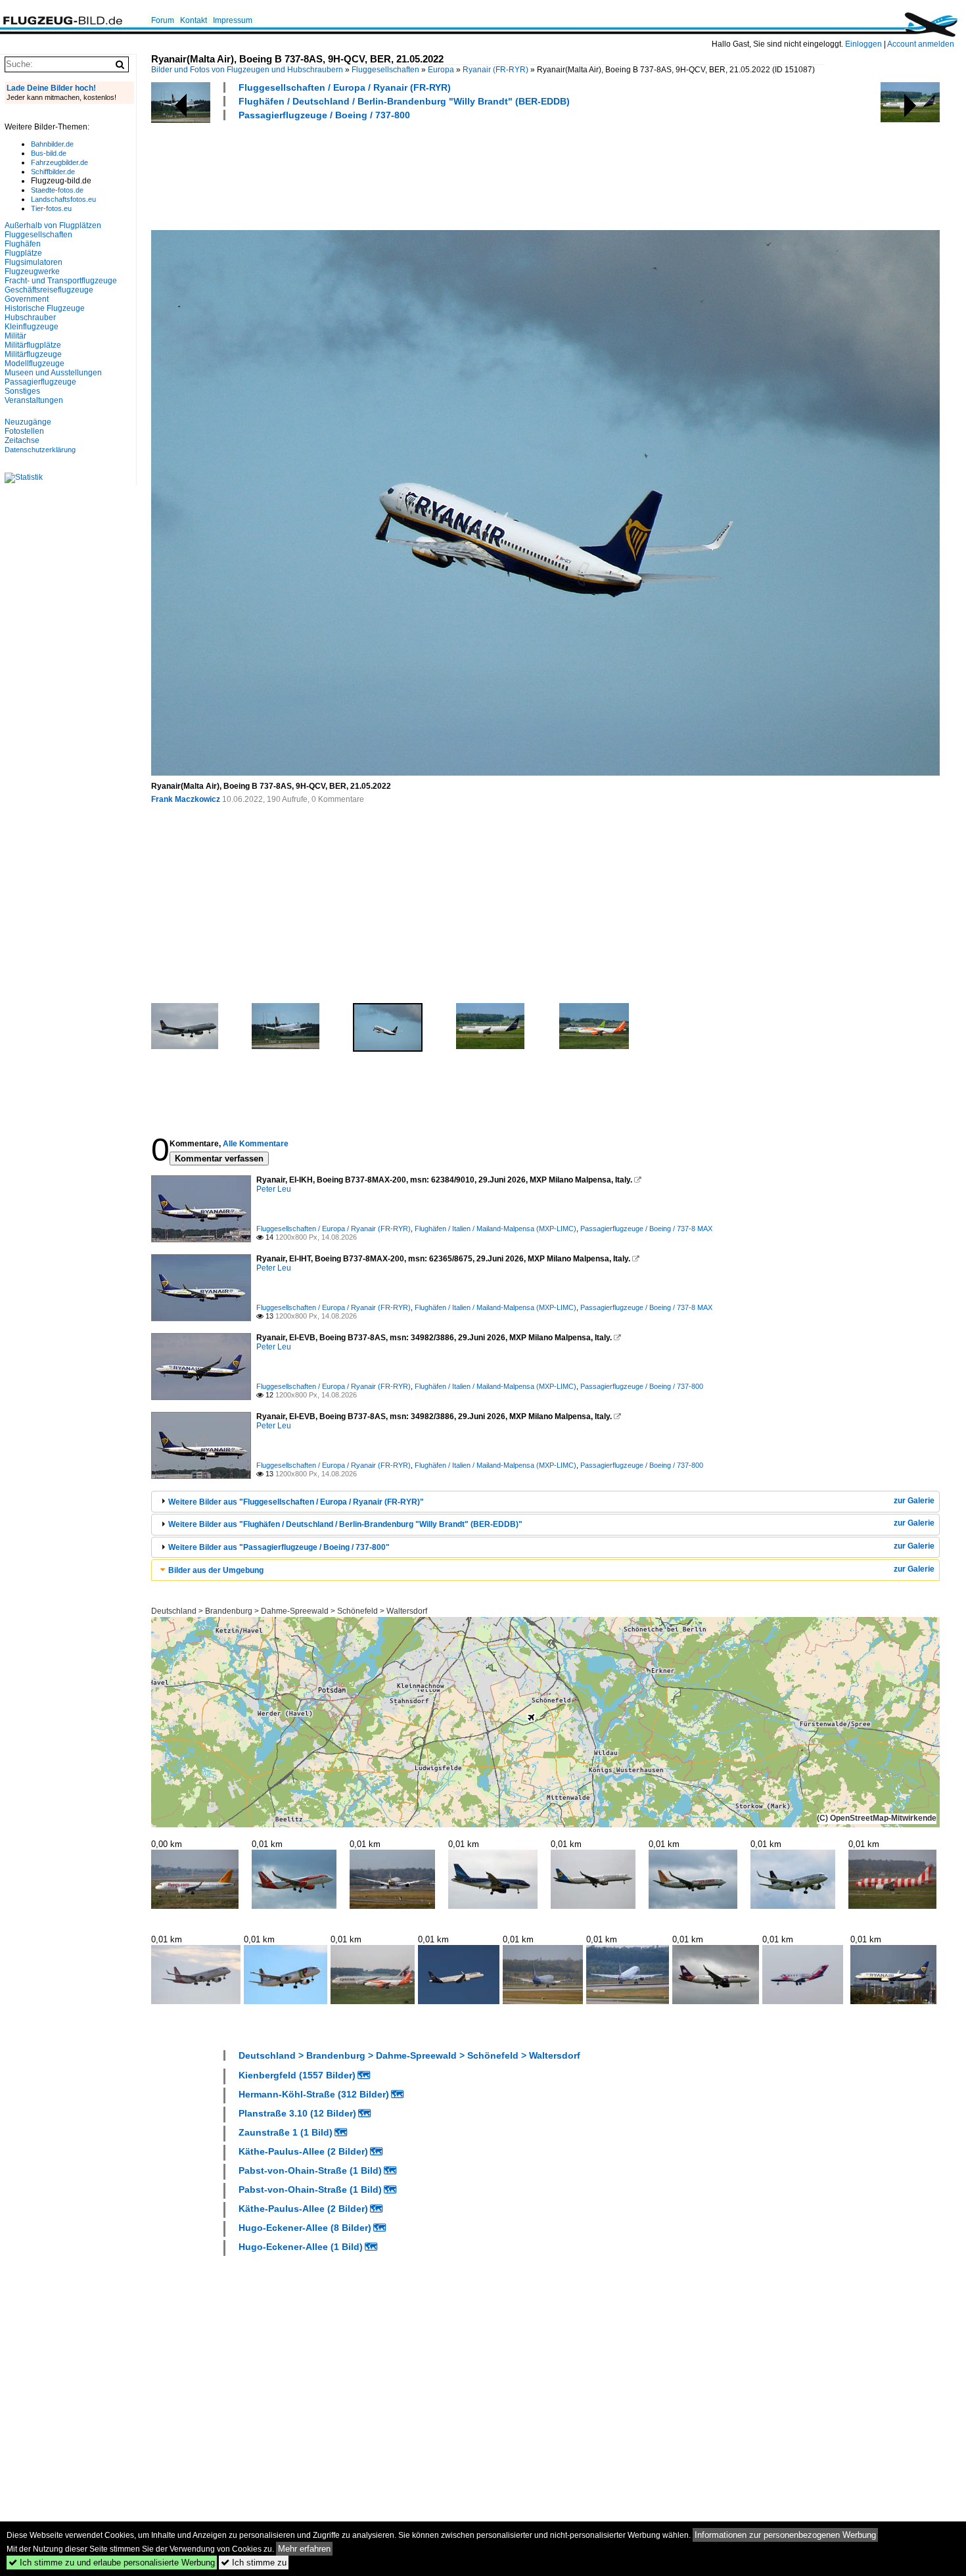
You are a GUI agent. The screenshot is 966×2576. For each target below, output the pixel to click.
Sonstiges (22, 391)
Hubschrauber (30, 317)
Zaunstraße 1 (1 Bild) (286, 2132)
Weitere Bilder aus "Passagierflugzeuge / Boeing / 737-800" (279, 1547)
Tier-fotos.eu (51, 208)
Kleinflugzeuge (32, 327)
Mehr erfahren (304, 2549)
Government (27, 299)
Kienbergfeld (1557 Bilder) (297, 2075)
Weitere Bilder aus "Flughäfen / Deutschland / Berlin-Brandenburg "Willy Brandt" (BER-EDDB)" (345, 1524)
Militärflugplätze (33, 345)
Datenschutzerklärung (40, 450)
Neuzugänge (28, 422)
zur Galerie (914, 1501)
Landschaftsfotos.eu (63, 199)
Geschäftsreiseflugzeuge (49, 290)
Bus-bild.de (49, 153)
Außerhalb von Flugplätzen (53, 225)
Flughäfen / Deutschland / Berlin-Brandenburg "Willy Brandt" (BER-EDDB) (404, 101)
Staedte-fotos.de (57, 190)
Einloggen (863, 44)
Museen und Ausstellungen (53, 373)
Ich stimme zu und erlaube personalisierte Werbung (112, 2563)
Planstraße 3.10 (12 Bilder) (297, 2113)
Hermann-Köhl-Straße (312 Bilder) (314, 2094)
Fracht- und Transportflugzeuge (61, 281)
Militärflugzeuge (33, 354)
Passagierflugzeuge (40, 382)
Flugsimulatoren (34, 262)
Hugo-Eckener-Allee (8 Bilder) (305, 2228)
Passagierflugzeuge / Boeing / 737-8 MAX (646, 1229)
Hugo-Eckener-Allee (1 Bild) (301, 2247)
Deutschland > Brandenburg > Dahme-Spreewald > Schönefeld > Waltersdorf (289, 1611)
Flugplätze (23, 253)
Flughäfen (23, 244)
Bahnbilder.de (52, 144)
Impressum (233, 20)
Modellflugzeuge (34, 363)
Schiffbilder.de (53, 172)
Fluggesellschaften (385, 70)
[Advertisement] (390, 174)
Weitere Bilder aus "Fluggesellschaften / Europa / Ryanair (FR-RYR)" (296, 1502)
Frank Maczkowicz (186, 799)
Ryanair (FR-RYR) (495, 70)
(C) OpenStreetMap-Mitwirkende (877, 1818)
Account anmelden (921, 44)
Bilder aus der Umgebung (216, 1570)
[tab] (545, 1502)
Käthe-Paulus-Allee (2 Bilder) (303, 2151)
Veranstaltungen (34, 400)
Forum (163, 20)
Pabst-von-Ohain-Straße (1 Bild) (310, 2170)
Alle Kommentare (256, 1144)
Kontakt (194, 20)
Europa (441, 70)
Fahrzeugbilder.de (59, 162)
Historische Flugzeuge (45, 308)
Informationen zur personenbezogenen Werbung (785, 2535)
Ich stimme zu (254, 2563)
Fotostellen (24, 431)
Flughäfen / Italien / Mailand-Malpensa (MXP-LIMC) (495, 1229)
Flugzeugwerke (32, 271)
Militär (15, 336)
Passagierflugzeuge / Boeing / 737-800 (324, 115)
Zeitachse (22, 440)
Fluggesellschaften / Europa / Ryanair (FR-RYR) (345, 87)
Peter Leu (274, 1189)
